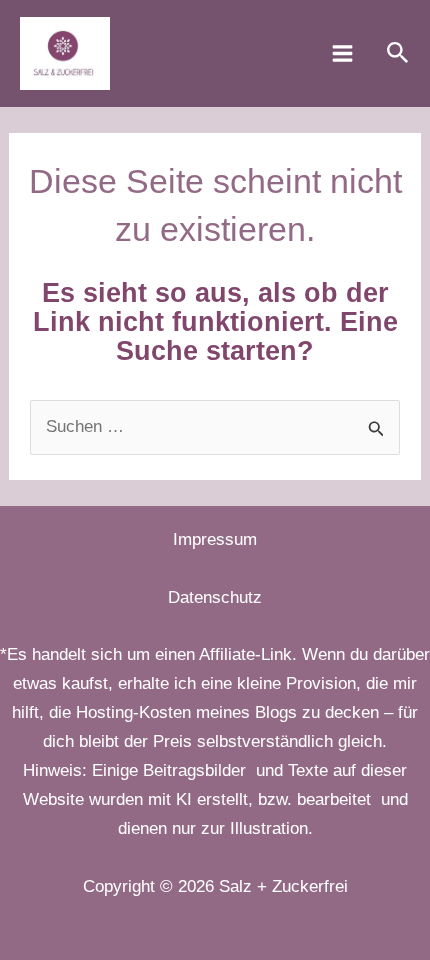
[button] (398, 53)
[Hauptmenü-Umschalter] (342, 53)
